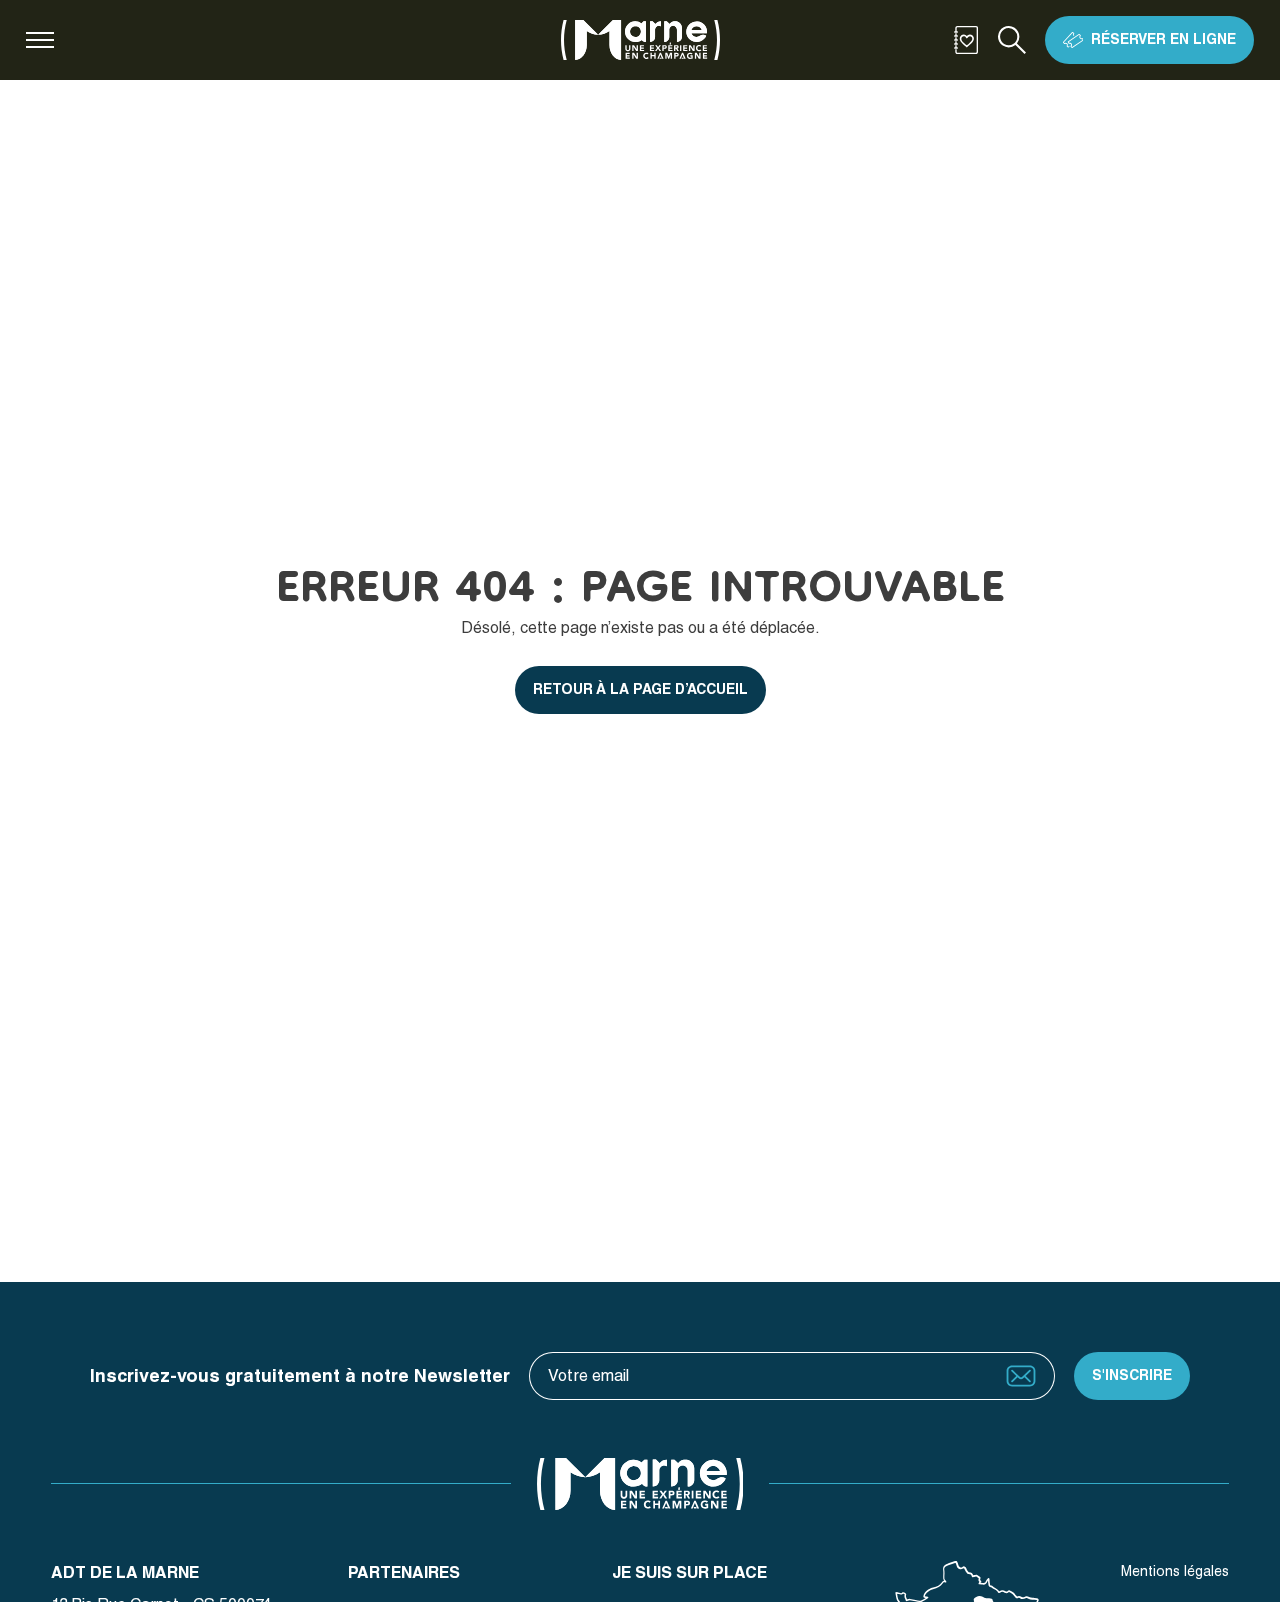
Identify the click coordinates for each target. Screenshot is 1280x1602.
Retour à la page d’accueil (640, 689)
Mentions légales (1175, 1571)
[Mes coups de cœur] (966, 40)
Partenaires (404, 1572)
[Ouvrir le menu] (40, 40)
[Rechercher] (1012, 40)
